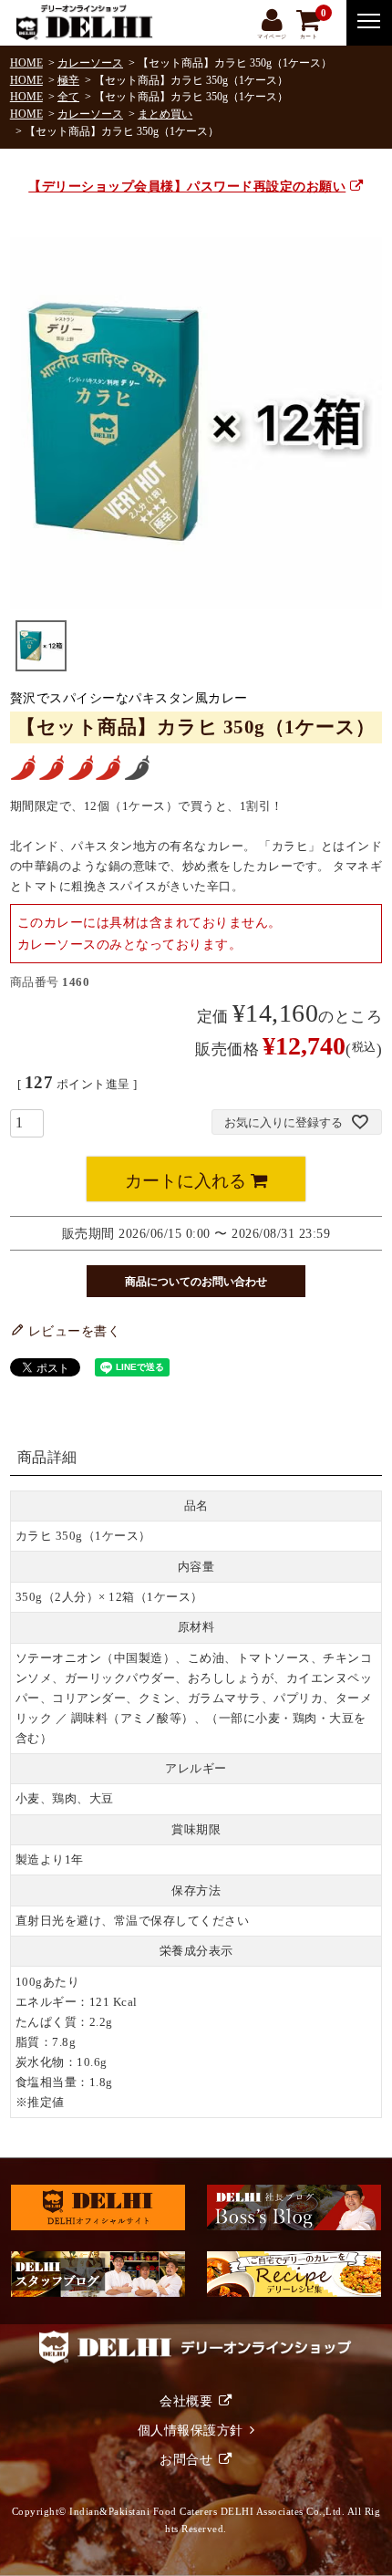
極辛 (68, 80)
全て (68, 97)
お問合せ (186, 2459)
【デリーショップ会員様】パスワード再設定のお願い (187, 186)
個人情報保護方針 (191, 2430)
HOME (26, 63)
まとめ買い (165, 114)
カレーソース (90, 63)
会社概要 (186, 2401)
